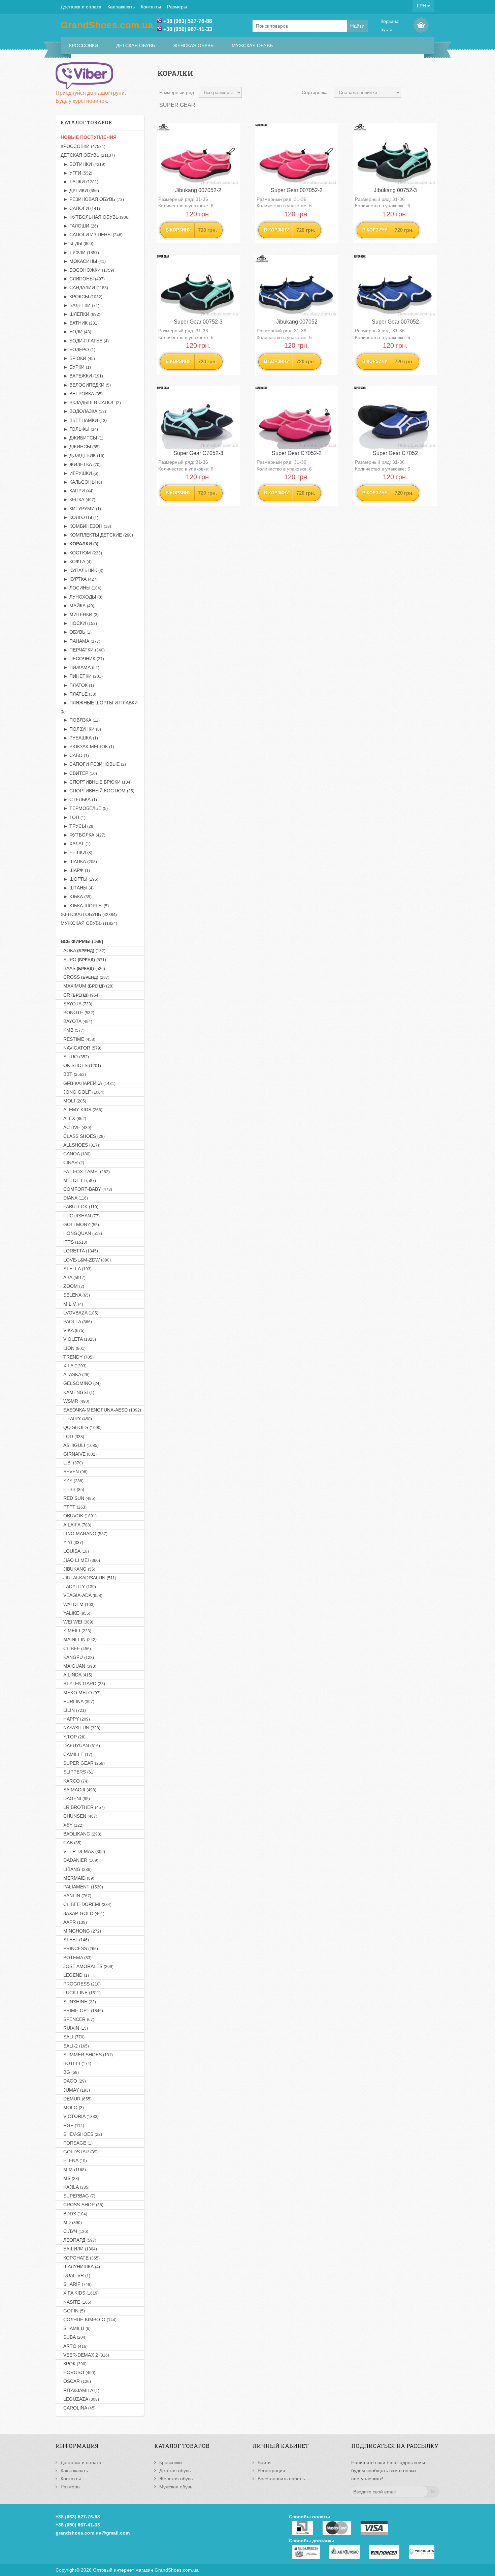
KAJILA (75, 2187)
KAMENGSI (77, 1392)
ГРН (422, 6)
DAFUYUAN (80, 1746)
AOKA (83, 950)
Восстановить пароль (281, 2479)
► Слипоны (83, 279)
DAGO (73, 2081)
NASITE (76, 2302)
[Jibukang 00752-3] (395, 155)
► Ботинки (83, 164)
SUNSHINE (78, 2002)
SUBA (74, 2337)
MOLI (73, 1101)
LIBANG (76, 1869)
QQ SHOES (81, 1427)
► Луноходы (81, 597)
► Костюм (81, 553)
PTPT (74, 1507)
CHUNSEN (79, 1816)
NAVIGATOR (81, 1048)
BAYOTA (76, 1021)
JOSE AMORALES (87, 1966)
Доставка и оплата (81, 7)
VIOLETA (78, 1339)
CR (80, 995)
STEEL (75, 1940)
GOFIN (73, 2311)
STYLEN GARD (83, 1684)
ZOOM (72, 1286)
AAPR (74, 1922)
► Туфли (80, 252)
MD (71, 2222)
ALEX (73, 1118)
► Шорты (79, 879)
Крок (74, 2364)
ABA (73, 1277)
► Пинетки (82, 676)
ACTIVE (76, 1127)
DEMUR (76, 2099)
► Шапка (79, 861)
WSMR (75, 1401)
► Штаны (77, 888)
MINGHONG (81, 1931)
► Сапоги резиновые (93, 764)
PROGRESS (81, 1984)
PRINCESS (79, 1948)
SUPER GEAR (83, 1763)
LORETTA (79, 1251)
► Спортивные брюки (96, 782)
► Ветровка (82, 394)
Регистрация (271, 2471)
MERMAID (77, 1878)
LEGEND (75, 1975)
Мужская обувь (252, 46)
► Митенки (80, 614)
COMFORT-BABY (86, 1189)
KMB (73, 1030)
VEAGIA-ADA (81, 1595)
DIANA (74, 1198)
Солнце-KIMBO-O (89, 2320)
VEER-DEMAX (83, 1851)
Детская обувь (136, 46)
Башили (79, 2249)
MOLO (72, 2108)
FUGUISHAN (80, 1216)
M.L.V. (72, 1304)
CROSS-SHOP (82, 2205)
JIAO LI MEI (80, 1560)
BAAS (83, 968)
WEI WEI (77, 1622)
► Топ (73, 817)
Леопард (78, 2240)
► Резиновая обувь (92, 199)
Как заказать (121, 7)
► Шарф (75, 870)
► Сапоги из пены (92, 235)
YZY (72, 1481)
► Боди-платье (85, 341)
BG (70, 2072)
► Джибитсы (82, 438)
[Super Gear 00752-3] (198, 286)
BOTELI (76, 2063)
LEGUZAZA (80, 2399)
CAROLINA (78, 2408)
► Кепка (78, 499)
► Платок (77, 685)
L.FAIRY (76, 1419)
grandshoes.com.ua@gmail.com (93, 2533)
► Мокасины (83, 261)
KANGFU (77, 1657)
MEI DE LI (78, 1180)
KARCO (75, 1781)
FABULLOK (79, 1207)
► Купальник (82, 570)
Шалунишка (80, 2267)
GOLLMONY (80, 1224)
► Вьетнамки (84, 420)
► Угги (76, 173)
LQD (72, 1436)
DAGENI (75, 1798)
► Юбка (76, 897)
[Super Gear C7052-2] (297, 418)
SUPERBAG (78, 2196)
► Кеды (77, 243)
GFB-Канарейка (88, 1083)
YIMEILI (76, 1631)
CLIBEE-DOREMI (86, 1904)
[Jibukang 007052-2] (198, 155)
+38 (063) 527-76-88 (188, 21)
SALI (73, 2037)
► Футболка (83, 835)
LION (73, 1348)
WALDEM (78, 1604)
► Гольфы (79, 429)
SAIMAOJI (78, 1790)
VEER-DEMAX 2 (85, 2355)
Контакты (151, 7)
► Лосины (81, 588)
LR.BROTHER (83, 1807)
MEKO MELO (81, 1693)
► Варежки (82, 376)
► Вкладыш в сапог (91, 402)
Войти (264, 2462)
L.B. (72, 1463)
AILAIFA (76, 1525)
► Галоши (79, 226)
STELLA (76, 1269)
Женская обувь (193, 46)
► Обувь (76, 632)
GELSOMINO (81, 1383)
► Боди (76, 332)
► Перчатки (83, 650)
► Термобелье (84, 808)
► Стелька (79, 799)
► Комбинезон (86, 526)
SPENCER (77, 2019)
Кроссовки (84, 46)
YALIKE (75, 1613)
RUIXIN (74, 2028)
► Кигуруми (81, 509)
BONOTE (77, 1012)
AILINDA (76, 1675)
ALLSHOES (80, 1145)
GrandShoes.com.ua (177, 2570)
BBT (73, 1074)
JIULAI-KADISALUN (88, 1578)
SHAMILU (76, 2328)
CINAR (72, 1162)
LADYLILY (78, 1586)
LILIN (73, 1710)
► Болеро (78, 350)
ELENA (74, 2160)
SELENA (75, 1295)
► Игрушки (79, 473)
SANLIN (76, 1896)
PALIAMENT (82, 1887)
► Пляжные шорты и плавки (99, 707)
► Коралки (79, 544)
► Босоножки (87, 270)
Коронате (80, 2258)
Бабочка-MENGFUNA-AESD (101, 1410)
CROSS (85, 977)
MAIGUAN (78, 1666)
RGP (72, 2125)
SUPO (83, 960)
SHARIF (76, 2284)
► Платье (78, 694)
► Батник (80, 323)
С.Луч (74, 2231)
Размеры (177, 7)
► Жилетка (81, 464)
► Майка (77, 606)
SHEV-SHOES (81, 2134)
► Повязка (80, 720)
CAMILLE (76, 1754)
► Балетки (80, 305)
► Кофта (76, 562)
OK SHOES (81, 1065)
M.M (73, 2170)
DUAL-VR (75, 2275)
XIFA (74, 1366)
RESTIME (78, 1039)
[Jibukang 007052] (297, 286)
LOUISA (75, 1551)
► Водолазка (83, 411)
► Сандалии (84, 287)
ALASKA (75, 1374)
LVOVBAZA (79, 1313)
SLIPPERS (78, 1772)
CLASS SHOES (83, 1136)
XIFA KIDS (80, 2293)
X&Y (72, 1825)
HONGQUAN (81, 1233)
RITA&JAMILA (80, 2390)
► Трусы (78, 826)
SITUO (75, 1057)
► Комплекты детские (97, 535)
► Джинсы (80, 447)
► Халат (76, 844)
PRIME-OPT (82, 2010)
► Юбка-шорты (85, 906)
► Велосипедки (86, 385)
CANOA (76, 1154)
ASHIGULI (80, 1445)
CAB (71, 1843)
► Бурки (76, 367)
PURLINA (77, 1701)
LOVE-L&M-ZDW (86, 1260)
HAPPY (75, 1719)
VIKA (73, 1330)
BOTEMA (76, 1958)
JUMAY (75, 2090)
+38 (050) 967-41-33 (188, 29)
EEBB (72, 1489)
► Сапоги (80, 208)
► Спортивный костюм (97, 791)
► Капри (77, 491)
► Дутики (80, 190)
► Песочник (82, 659)
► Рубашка (79, 738)
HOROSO (78, 2372)
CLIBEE (76, 1648)
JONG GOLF (82, 1092)
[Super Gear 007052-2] (297, 155)
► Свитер (79, 773)
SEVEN (74, 1472)
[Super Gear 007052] (395, 286)
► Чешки (76, 852)
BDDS (74, 2214)
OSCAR (76, 2381)
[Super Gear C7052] (395, 418)
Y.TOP (73, 1737)
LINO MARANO (84, 1534)
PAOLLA (76, 1322)
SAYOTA (76, 1004)
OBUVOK (79, 1516)
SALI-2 (75, 2046)
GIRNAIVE (79, 1454)
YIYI (72, 1542)
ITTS (74, 1242)
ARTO (74, 2346)
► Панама (80, 641)
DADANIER (79, 1860)
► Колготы (79, 517)
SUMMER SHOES (87, 2055)
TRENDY (77, 1357)
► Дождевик (82, 455)
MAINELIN (79, 1639)
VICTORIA (80, 2116)
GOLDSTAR (79, 2152)
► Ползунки (81, 729)
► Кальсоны (81, 482)
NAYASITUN (80, 1728)
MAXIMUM (87, 986)
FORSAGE (77, 2143)
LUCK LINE (81, 1993)
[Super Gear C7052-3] (198, 418)
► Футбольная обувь (95, 217)
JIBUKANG (78, 1569)
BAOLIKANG (81, 1834)
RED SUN (78, 1498)
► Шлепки (80, 314)
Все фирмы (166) (82, 941)
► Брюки (78, 358)
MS (70, 2178)
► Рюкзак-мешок (87, 747)
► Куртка (79, 579)
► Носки (79, 623)
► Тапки (79, 182)
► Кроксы (81, 297)
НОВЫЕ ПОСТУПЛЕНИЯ (89, 137)
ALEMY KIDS (81, 1110)
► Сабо (75, 755)
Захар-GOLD (82, 1913)
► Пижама (80, 667)
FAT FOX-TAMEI (85, 1172)
